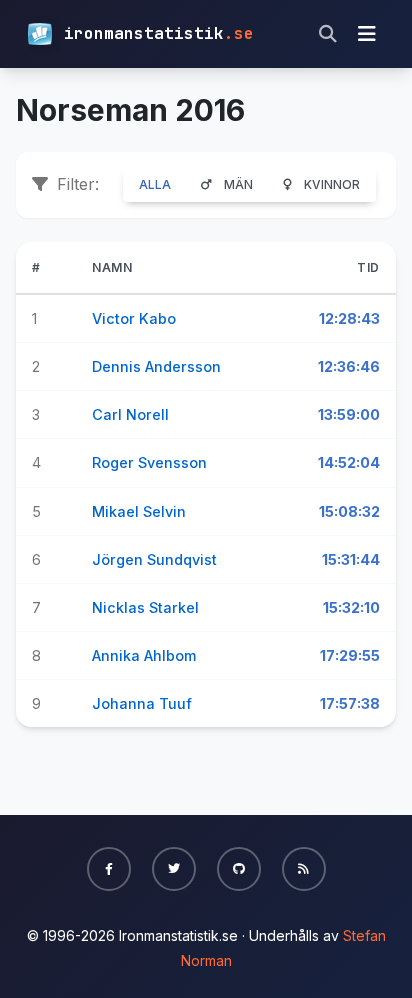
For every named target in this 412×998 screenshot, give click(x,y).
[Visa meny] (367, 34)
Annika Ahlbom (144, 655)
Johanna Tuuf (142, 703)
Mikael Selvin (139, 511)
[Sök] (328, 34)
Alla (155, 184)
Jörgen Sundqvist (154, 559)
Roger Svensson (149, 462)
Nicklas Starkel (145, 607)
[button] (109, 869)
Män (238, 184)
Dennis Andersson (156, 366)
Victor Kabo (134, 318)
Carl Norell (130, 414)
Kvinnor (332, 184)
